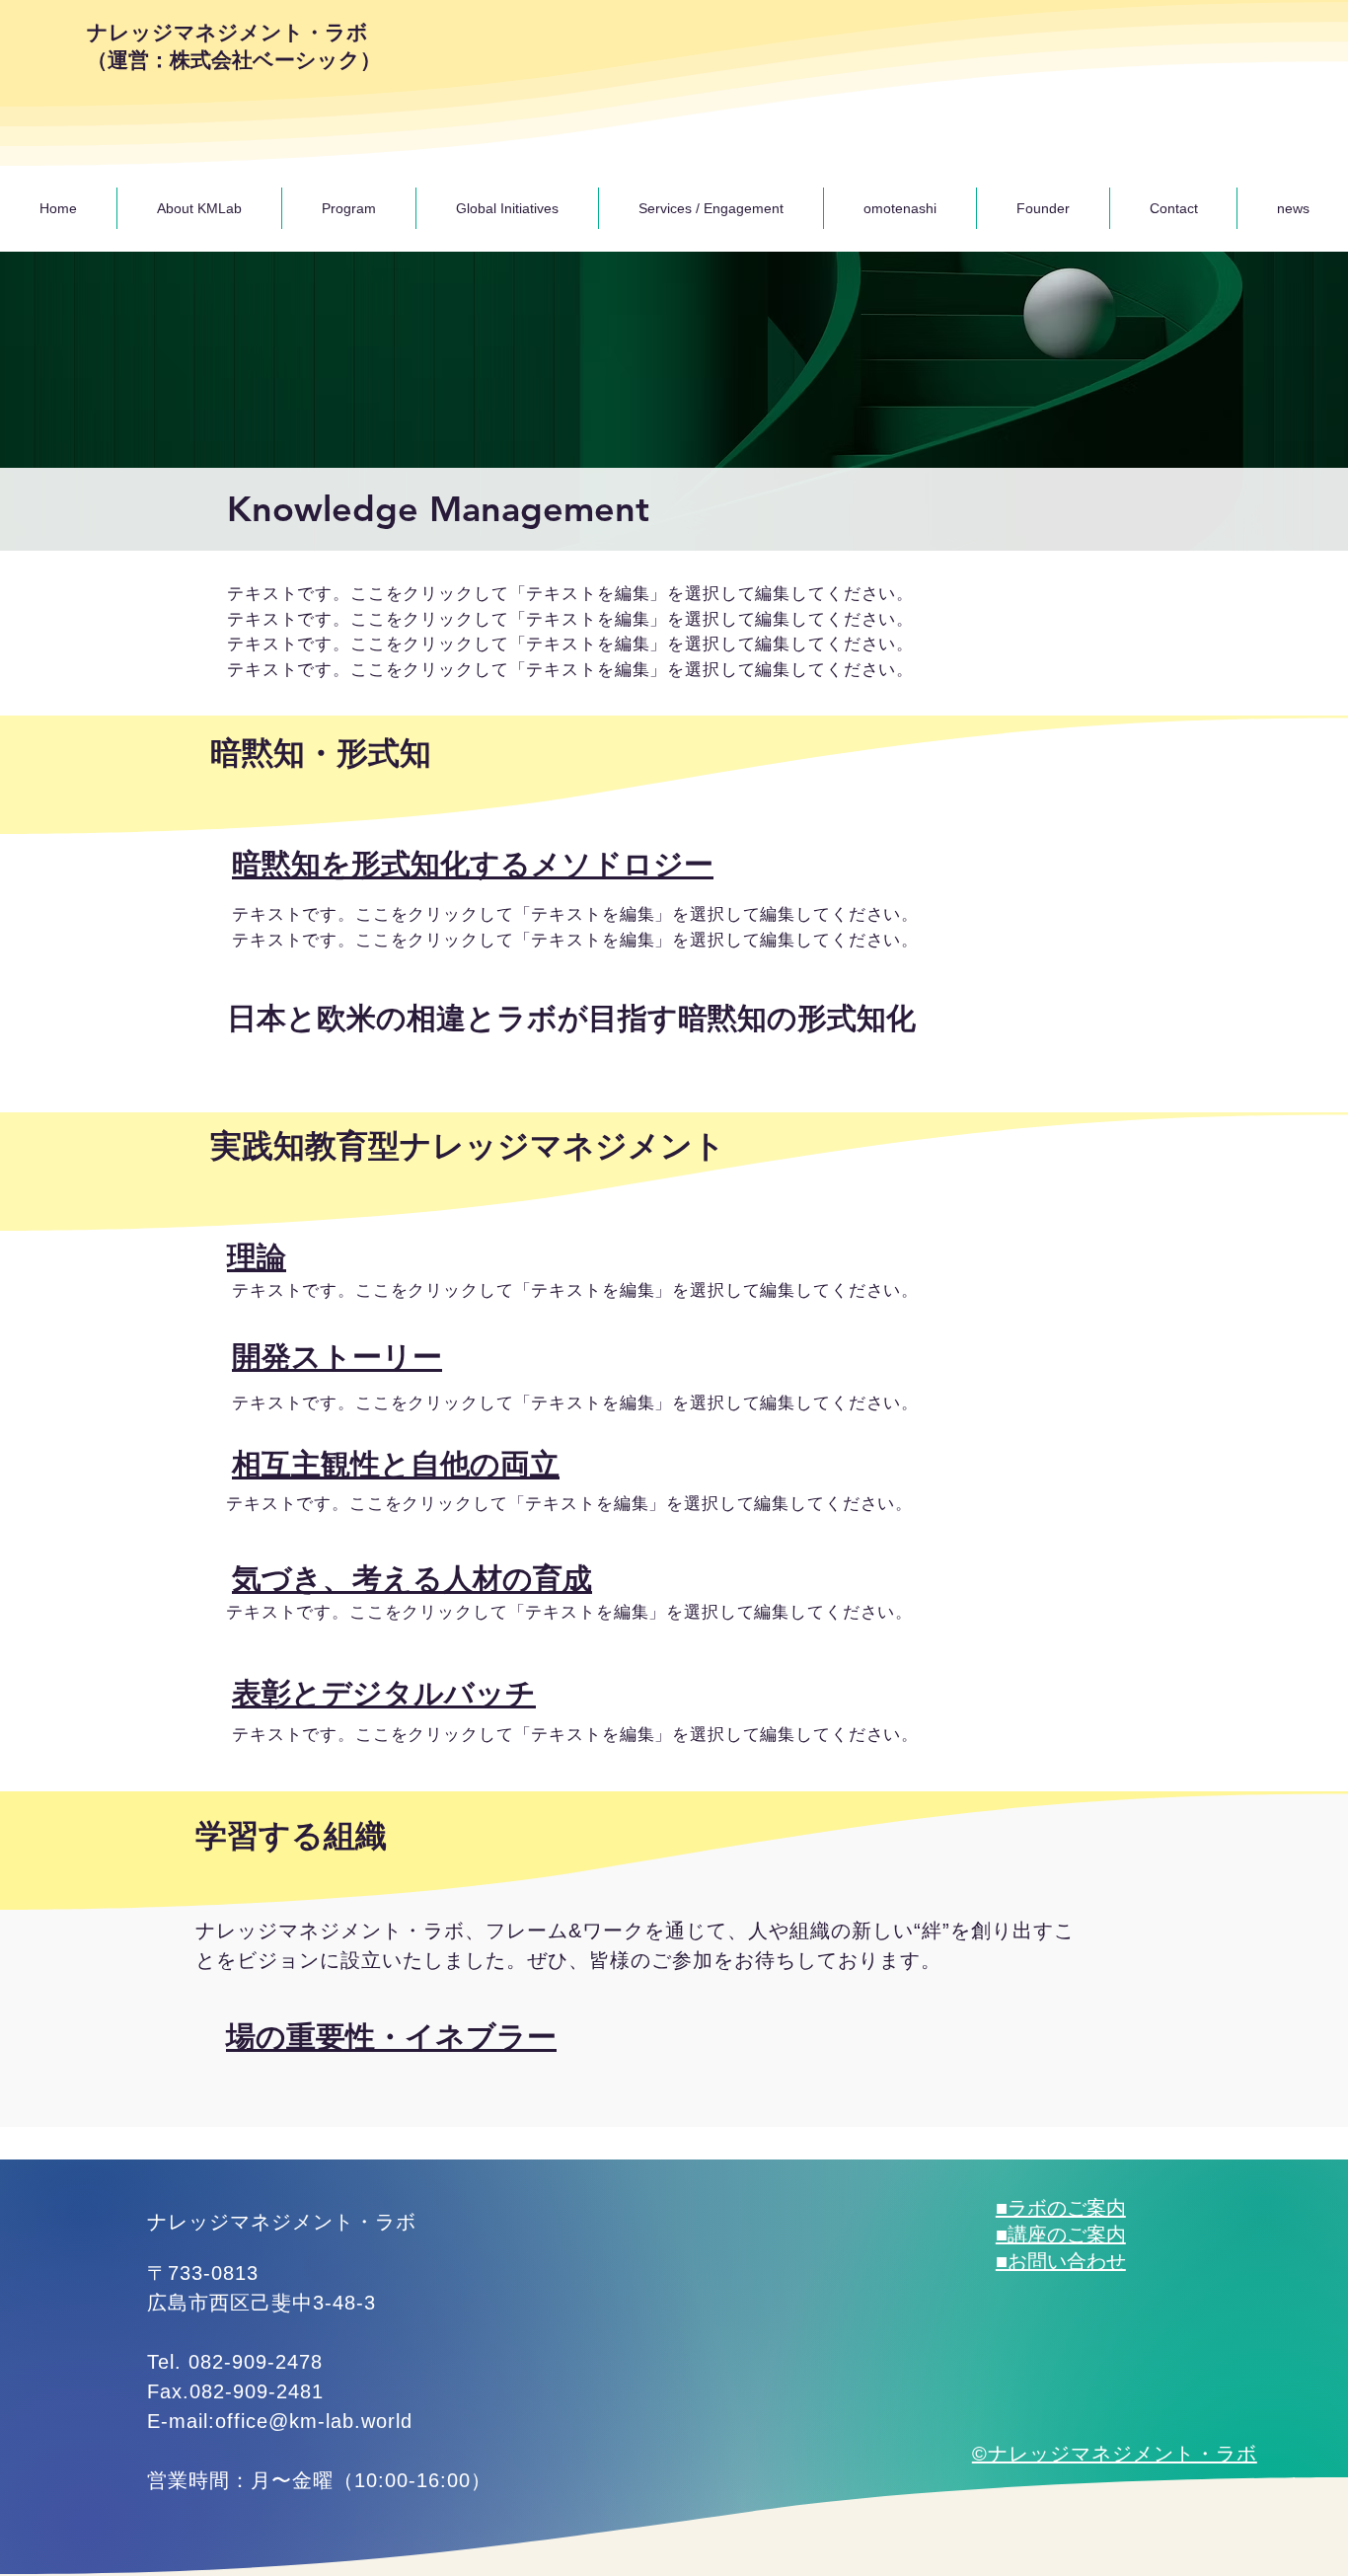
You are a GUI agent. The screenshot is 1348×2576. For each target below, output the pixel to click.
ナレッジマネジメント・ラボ (330, 1931)
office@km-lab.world (314, 2421)
